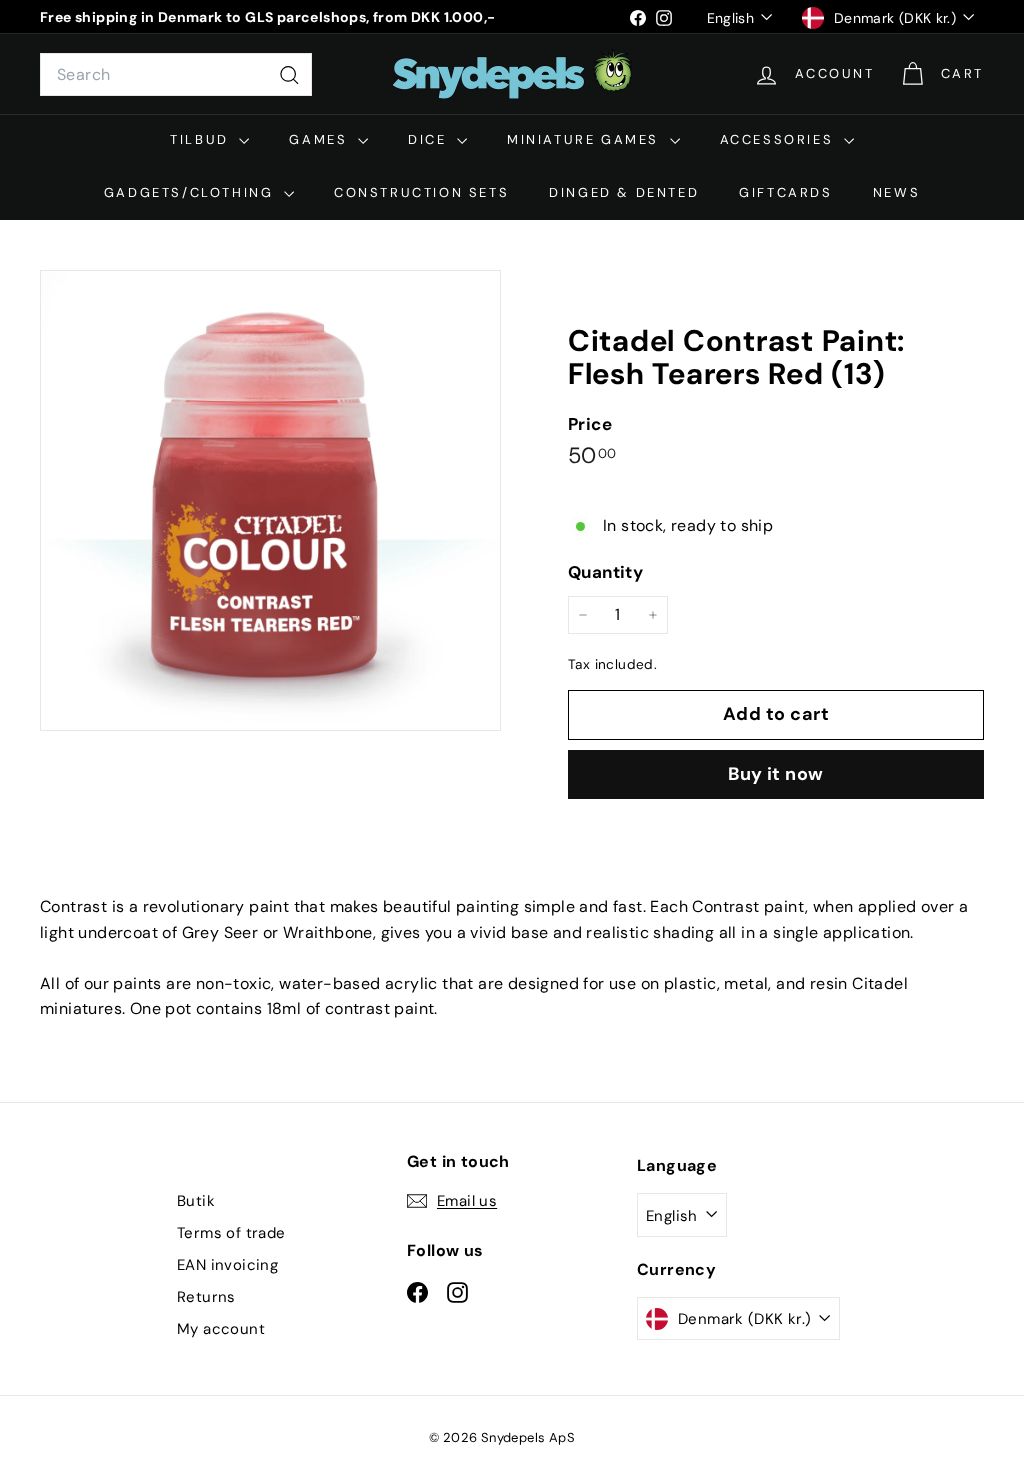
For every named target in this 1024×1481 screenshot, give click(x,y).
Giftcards (785, 192)
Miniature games (586, 139)
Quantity (605, 572)
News (896, 192)
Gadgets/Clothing (191, 192)
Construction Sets (421, 192)
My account (221, 1329)
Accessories (779, 139)
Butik (196, 1201)
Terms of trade (231, 1233)
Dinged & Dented (624, 192)
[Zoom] (270, 500)
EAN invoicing (227, 1265)
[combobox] (176, 75)
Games (321, 139)
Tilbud (202, 139)
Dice (430, 139)
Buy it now (776, 774)
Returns (206, 1297)
